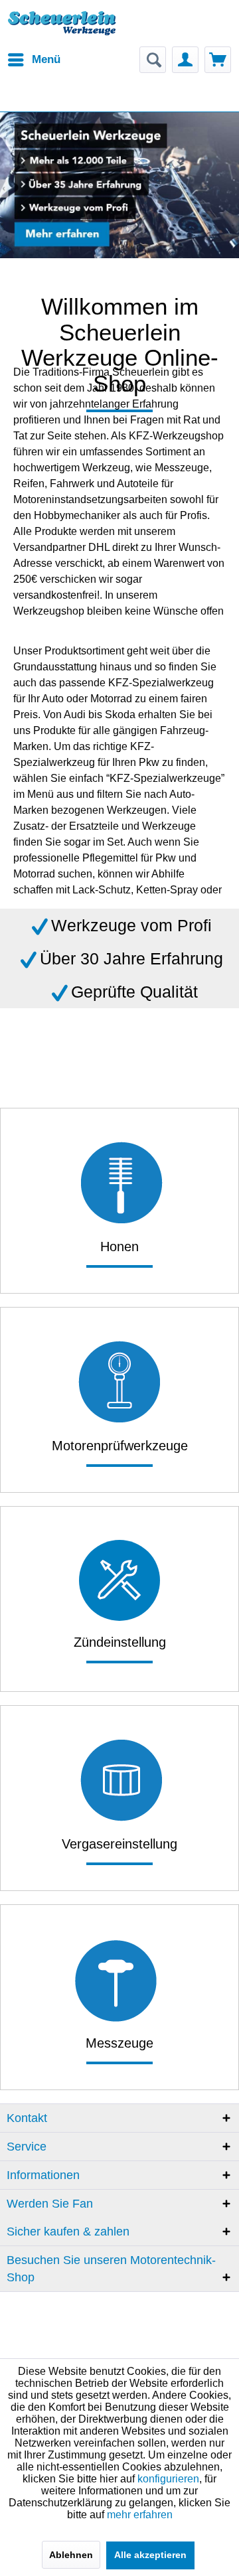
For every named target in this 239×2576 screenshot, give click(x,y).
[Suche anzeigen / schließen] (153, 60)
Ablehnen (71, 2555)
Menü (46, 59)
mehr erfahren (140, 2515)
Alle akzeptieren (150, 2555)
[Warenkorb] (218, 60)
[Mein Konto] (185, 60)
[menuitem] (34, 60)
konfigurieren (168, 2479)
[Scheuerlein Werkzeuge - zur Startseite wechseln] (63, 30)
